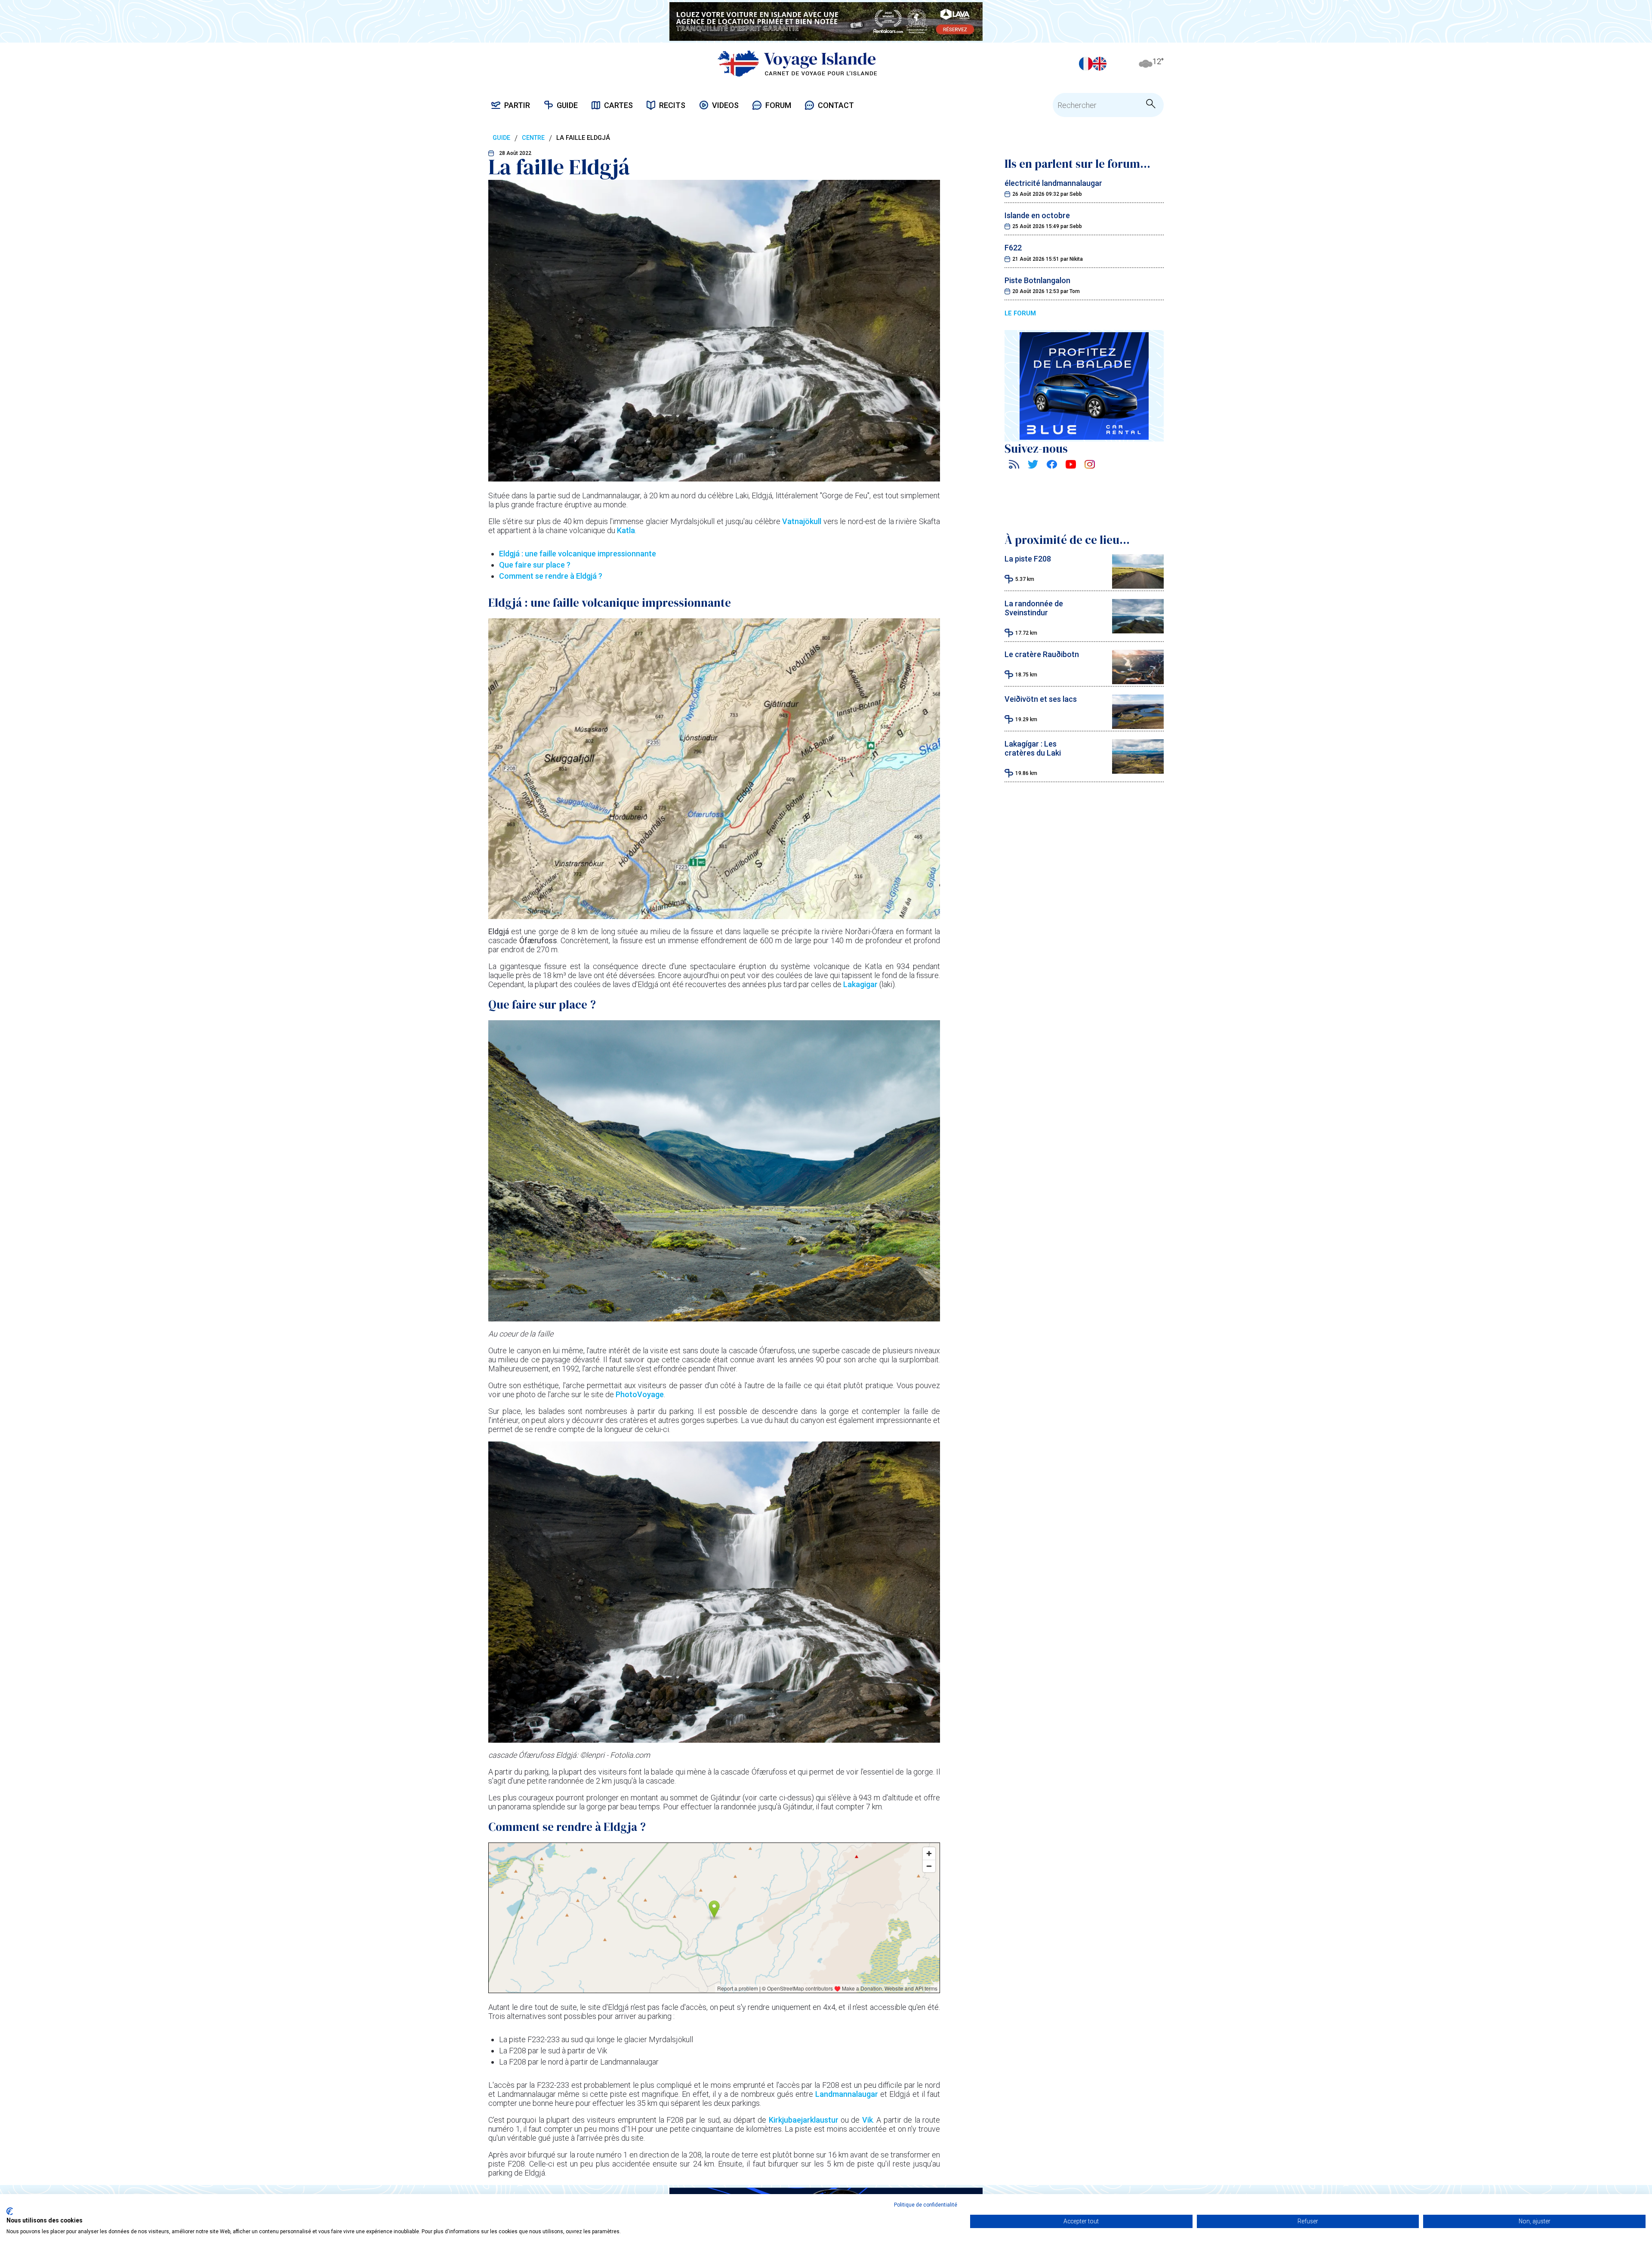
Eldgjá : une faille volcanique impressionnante (578, 554)
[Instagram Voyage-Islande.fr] (1090, 466)
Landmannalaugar (847, 2094)
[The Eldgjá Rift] (1100, 64)
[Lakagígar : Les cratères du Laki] (1138, 771)
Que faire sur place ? (535, 565)
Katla (626, 530)
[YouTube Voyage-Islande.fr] (1071, 466)
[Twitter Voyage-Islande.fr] (1033, 466)
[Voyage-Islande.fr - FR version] (1086, 64)
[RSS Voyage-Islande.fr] (1014, 466)
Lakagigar (861, 984)
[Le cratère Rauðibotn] (1138, 681)
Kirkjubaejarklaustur (805, 2120)
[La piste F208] (1138, 586)
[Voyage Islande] (797, 63)
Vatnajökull (802, 521)
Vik (868, 2120)
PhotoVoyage (640, 1394)
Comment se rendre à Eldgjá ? (551, 576)
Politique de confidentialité (926, 2205)
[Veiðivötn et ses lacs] (1138, 726)
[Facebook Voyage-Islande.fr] (1052, 466)
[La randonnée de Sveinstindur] (1138, 631)
